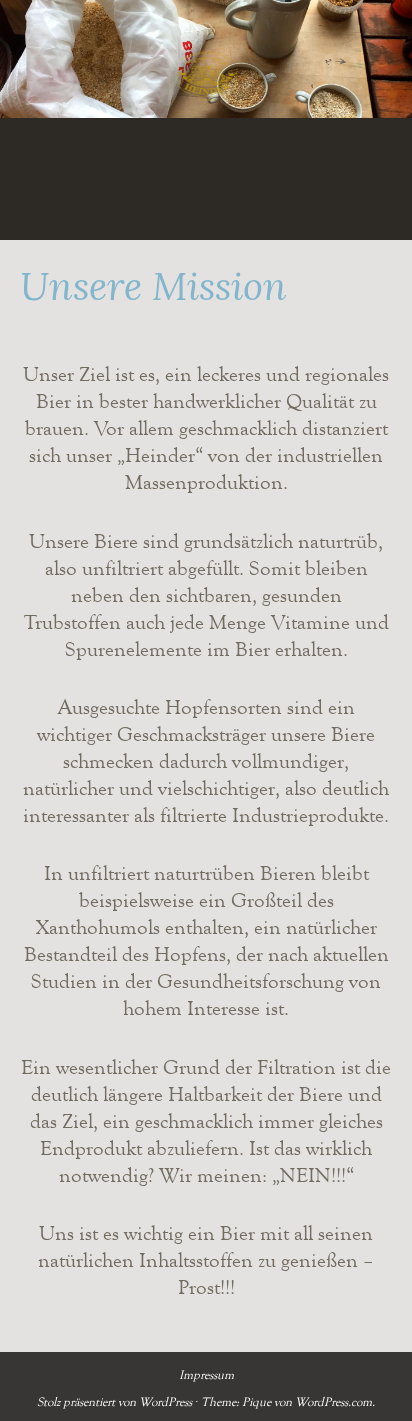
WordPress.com (333, 1402)
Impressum (206, 1375)
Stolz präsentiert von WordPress (114, 1402)
